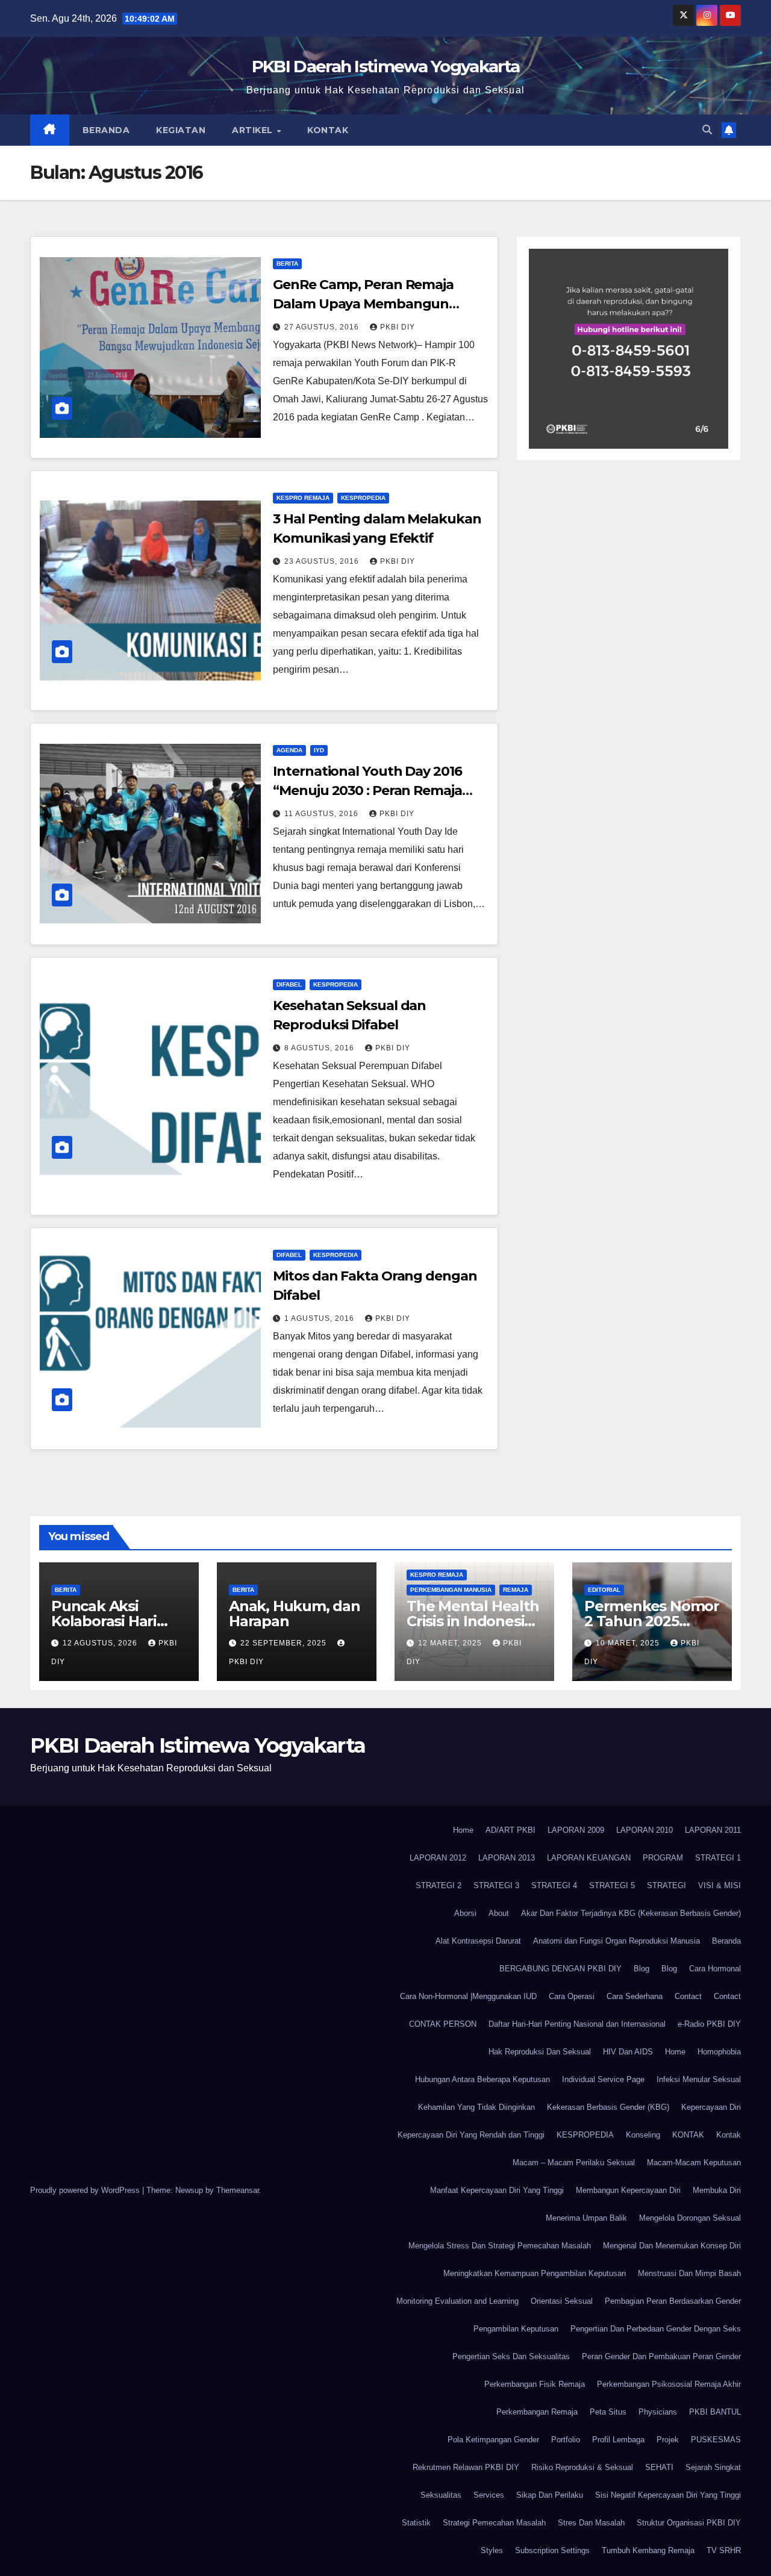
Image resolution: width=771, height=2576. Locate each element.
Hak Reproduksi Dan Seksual (540, 2052)
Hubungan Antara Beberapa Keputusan (482, 2079)
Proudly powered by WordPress (86, 2190)
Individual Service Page (603, 2079)
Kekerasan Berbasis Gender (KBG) (608, 2107)
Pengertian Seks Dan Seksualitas (511, 2356)
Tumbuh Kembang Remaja (648, 2550)
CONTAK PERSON (443, 2024)
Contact (688, 1996)
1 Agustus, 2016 (320, 1318)
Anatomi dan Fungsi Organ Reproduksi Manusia (616, 1941)
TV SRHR (724, 2550)
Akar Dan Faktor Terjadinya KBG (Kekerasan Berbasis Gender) (631, 1913)
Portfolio (566, 2440)
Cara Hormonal (715, 1969)
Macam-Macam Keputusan (694, 2163)
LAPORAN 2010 (645, 1830)
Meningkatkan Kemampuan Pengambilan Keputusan (535, 2273)
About (499, 1913)
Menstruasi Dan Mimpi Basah (689, 2273)
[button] (707, 130)
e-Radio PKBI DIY (709, 2024)
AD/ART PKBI (510, 1830)
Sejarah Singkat (713, 2467)
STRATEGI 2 (439, 1885)
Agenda (289, 750)
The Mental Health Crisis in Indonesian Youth (474, 1621)
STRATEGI (666, 1885)
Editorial (604, 1590)
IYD (319, 750)
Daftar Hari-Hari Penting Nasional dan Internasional (577, 2024)
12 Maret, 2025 (451, 1643)
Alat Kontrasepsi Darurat (478, 1941)
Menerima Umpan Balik (586, 2218)
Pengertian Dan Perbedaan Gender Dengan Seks (656, 2329)
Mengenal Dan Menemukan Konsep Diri (672, 2246)
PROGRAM (663, 1858)
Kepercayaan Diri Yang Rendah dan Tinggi (471, 2135)
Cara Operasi (572, 1996)
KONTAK (688, 2135)
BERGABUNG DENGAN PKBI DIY (560, 1969)
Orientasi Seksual (562, 2301)
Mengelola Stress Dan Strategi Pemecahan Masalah (500, 2246)
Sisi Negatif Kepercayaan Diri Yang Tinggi (668, 2495)
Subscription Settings (552, 2550)
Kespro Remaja (303, 498)
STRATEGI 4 (554, 1885)
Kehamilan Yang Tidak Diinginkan (476, 2107)
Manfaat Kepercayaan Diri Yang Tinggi (497, 2190)
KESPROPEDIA (363, 498)
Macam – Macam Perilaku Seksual (574, 2163)
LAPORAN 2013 (507, 1858)
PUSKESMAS (716, 2440)
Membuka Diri (717, 2190)
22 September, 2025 (285, 1643)
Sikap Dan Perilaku (550, 2495)
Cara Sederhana (635, 1996)
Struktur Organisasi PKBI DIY (689, 2523)
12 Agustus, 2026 (101, 1643)
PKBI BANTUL (715, 2412)
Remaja (516, 1590)
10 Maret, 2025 (629, 1643)
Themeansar (238, 2190)
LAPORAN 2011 (713, 1830)
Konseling (643, 2135)
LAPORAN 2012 (438, 1858)
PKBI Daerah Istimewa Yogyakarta (385, 66)
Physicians (658, 2412)
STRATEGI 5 (612, 1885)
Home (463, 1830)
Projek (668, 2440)
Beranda (106, 130)
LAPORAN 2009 (576, 1830)
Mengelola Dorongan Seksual (690, 2218)
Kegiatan (181, 130)
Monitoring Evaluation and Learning (457, 2301)
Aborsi (465, 1913)
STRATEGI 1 (718, 1858)
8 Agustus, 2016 (320, 1048)
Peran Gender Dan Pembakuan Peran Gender (661, 2356)
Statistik (416, 2523)
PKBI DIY (398, 327)
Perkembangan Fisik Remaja (535, 2384)
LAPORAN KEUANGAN (589, 1858)
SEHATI (659, 2467)
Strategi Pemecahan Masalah (494, 2523)
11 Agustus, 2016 (323, 814)
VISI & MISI (719, 1885)
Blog (641, 1969)
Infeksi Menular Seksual (699, 2079)
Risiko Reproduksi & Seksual (582, 2467)
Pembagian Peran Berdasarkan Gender (673, 2301)
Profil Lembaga (618, 2440)
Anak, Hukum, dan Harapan (295, 1614)
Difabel (289, 984)
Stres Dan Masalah (591, 2523)
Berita (287, 264)
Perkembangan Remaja (537, 2412)
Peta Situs (608, 2412)
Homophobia (719, 2052)
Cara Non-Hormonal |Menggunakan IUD (468, 1996)
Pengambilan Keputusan (516, 2329)
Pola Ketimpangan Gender (493, 2440)
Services (489, 2495)
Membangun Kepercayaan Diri (628, 2190)
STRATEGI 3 (496, 1885)
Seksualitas (441, 2495)
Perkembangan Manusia (451, 1590)
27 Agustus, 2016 (323, 327)
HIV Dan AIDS (628, 2052)
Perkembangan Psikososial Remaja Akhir (669, 2384)
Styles (492, 2550)
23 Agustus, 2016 (323, 561)
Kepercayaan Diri (711, 2107)
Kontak (328, 130)
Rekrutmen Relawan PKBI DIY (466, 2467)
